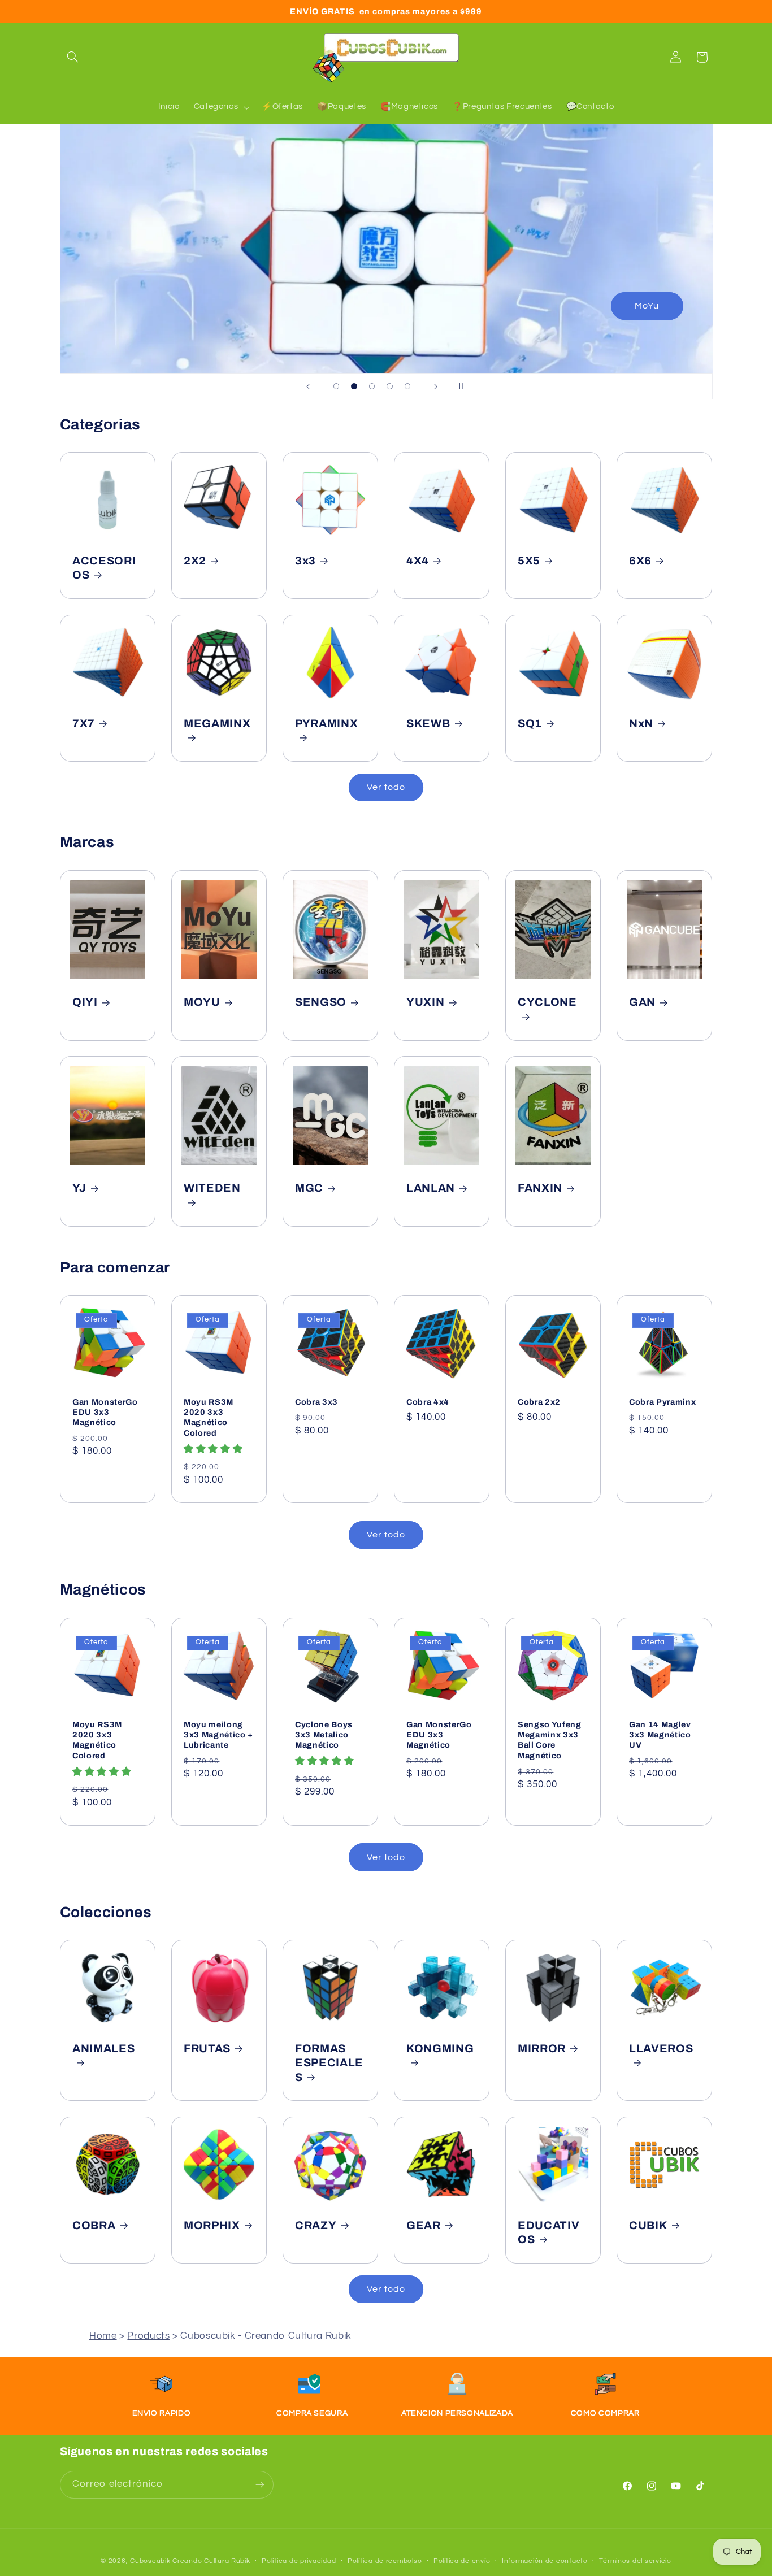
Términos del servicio (635, 2561)
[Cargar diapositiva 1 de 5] (336, 386)
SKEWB (428, 724)
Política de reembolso (385, 2561)
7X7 (84, 724)
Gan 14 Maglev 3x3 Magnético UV (660, 1734)
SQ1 (530, 724)
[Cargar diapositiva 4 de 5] (390, 386)
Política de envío (462, 2561)
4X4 (418, 561)
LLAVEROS (661, 2049)
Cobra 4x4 (428, 1402)
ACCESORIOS (104, 568)
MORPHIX (212, 2225)
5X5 (529, 561)
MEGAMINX (217, 724)
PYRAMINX (326, 724)
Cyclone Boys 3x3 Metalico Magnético (324, 1734)
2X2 (195, 561)
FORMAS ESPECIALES (329, 2063)
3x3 (305, 561)
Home (103, 2336)
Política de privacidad (299, 2561)
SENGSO (321, 1002)
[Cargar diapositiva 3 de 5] (372, 386)
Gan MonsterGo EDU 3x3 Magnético (105, 1412)
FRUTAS (207, 2049)
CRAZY (316, 2225)
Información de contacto (545, 2561)
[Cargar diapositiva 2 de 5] (354, 386)
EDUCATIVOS (548, 2232)
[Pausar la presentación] (464, 386)
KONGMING (440, 2049)
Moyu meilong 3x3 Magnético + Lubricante (218, 1734)
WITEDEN (212, 1189)
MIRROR (542, 2049)
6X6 (640, 561)
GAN (642, 1002)
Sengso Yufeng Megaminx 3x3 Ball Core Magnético (550, 1739)
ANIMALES (103, 2049)
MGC (309, 1189)
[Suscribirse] (259, 2484)
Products (148, 2336)
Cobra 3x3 (316, 1402)
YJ (79, 1189)
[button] (73, 57)
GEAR (424, 2225)
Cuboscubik (150, 2560)
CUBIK (648, 2225)
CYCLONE (547, 1002)
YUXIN (425, 1002)
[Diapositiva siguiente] (436, 386)
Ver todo (386, 787)
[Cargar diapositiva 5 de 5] (407, 386)
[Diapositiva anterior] (308, 386)
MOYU (202, 1002)
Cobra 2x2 (539, 1402)
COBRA (94, 2225)
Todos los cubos (628, 306)
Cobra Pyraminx (662, 1402)
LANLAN (431, 1189)
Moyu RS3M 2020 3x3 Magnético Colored (209, 1417)
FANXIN (540, 1189)
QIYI (85, 1002)
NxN (641, 724)
